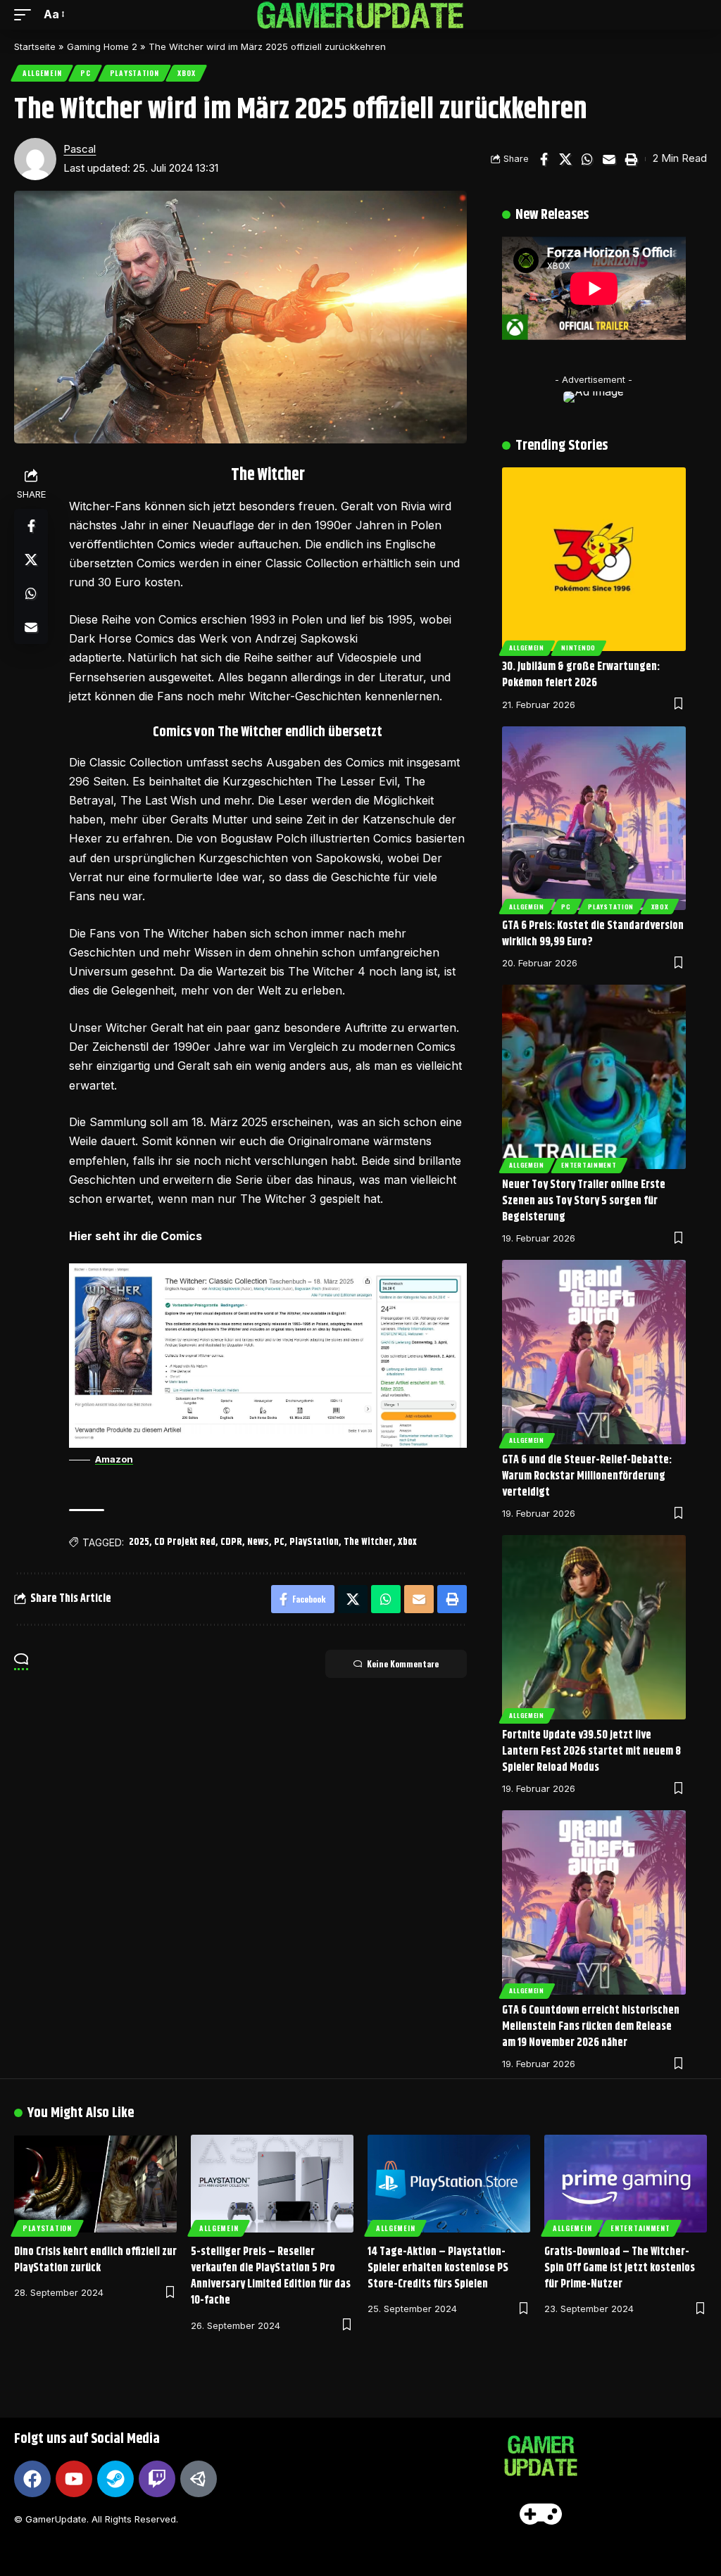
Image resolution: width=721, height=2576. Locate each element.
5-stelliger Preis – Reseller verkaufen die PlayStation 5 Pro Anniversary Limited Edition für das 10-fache (271, 2277)
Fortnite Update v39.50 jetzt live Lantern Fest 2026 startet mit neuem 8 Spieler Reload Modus (591, 1751)
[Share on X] (565, 159)
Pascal (80, 149)
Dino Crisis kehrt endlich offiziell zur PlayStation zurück (95, 2260)
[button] (26, 14)
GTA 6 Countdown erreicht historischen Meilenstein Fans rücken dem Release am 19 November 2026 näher (591, 2027)
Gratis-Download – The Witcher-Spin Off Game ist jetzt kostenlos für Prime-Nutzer (620, 2268)
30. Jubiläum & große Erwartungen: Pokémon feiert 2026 (581, 675)
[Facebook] (32, 2479)
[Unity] (199, 2479)
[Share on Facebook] (544, 159)
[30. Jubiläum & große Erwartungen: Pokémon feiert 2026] (594, 559)
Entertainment (589, 1165)
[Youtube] (74, 2479)
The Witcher (368, 1542)
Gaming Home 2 (102, 46)
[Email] (609, 159)
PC (85, 73)
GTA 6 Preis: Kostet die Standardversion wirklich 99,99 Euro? (593, 934)
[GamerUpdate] (360, 15)
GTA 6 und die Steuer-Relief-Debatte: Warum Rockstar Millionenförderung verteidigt (587, 1476)
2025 (139, 1542)
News (258, 1542)
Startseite (35, 46)
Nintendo (578, 648)
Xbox (186, 73)
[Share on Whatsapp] (587, 159)
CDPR (231, 1542)
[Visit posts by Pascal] (35, 159)
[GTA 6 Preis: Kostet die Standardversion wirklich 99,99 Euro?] (594, 818)
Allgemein (42, 73)
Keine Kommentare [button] (403, 1663)
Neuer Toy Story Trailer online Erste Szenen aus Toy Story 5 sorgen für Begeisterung (584, 1201)
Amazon (114, 1459)
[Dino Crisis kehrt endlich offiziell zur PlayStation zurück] (95, 2184)
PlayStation (134, 73)
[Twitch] (157, 2479)
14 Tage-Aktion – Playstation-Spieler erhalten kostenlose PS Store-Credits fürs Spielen (438, 2268)
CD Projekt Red (185, 1542)
